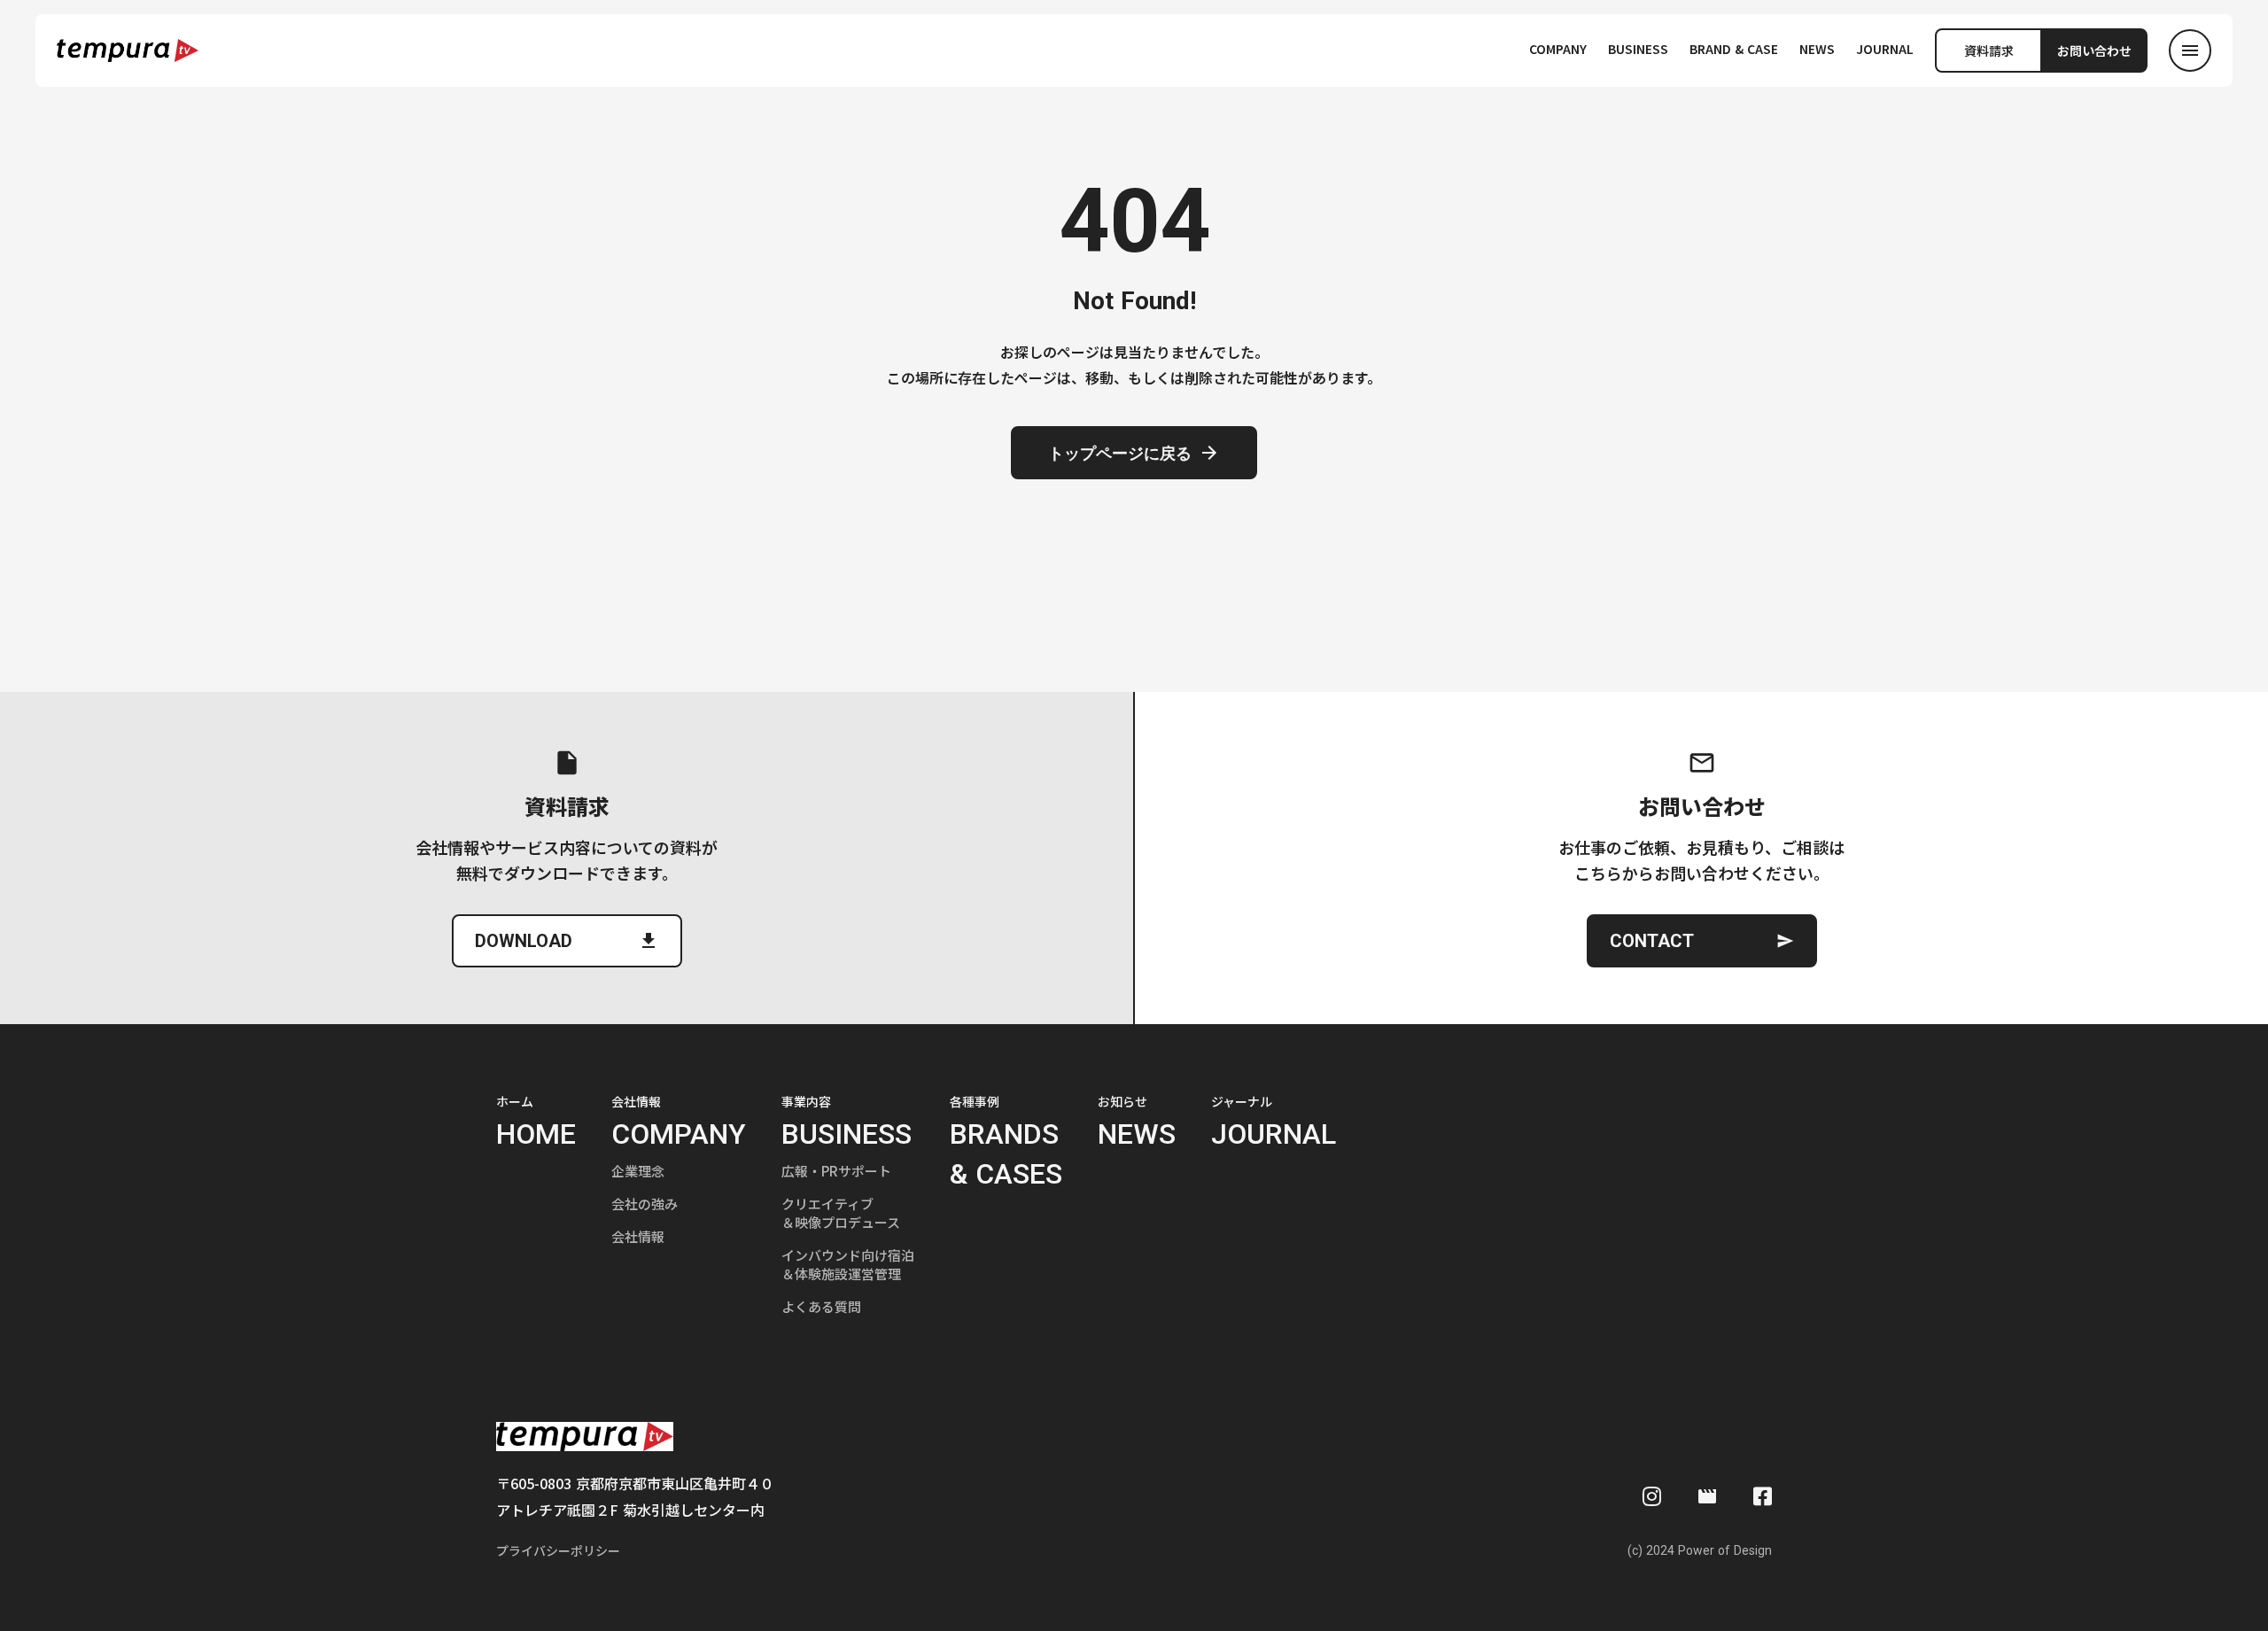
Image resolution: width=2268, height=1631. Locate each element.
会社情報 (638, 1236)
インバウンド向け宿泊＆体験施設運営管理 (848, 1264)
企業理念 (638, 1171)
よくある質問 (821, 1306)
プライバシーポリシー (558, 1551)
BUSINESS (1638, 49)
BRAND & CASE (1734, 49)
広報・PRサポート (836, 1171)
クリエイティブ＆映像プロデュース (841, 1213)
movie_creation (1707, 1496)
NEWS (1817, 49)
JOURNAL (1885, 49)
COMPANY (1558, 49)
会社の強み (645, 1204)
